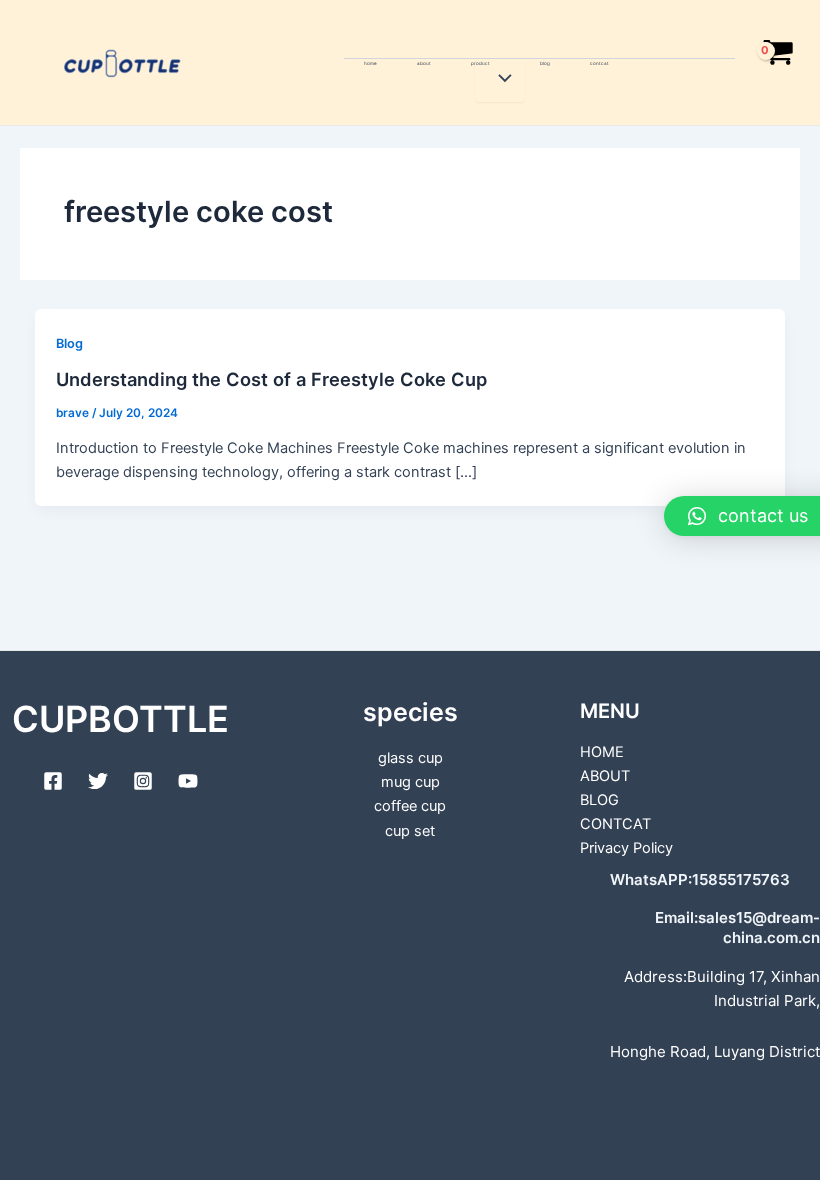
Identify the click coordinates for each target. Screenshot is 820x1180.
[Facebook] (53, 781)
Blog (69, 343)
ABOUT (424, 63)
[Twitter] (98, 781)
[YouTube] (188, 781)
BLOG (545, 63)
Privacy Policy (626, 848)
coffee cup (410, 806)
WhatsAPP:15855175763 (700, 879)
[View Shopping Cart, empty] (777, 63)
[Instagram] (143, 781)
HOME (370, 63)
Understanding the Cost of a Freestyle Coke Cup (271, 379)
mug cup (410, 782)
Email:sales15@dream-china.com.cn (737, 927)
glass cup (410, 758)
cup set (410, 831)
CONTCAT (599, 63)
